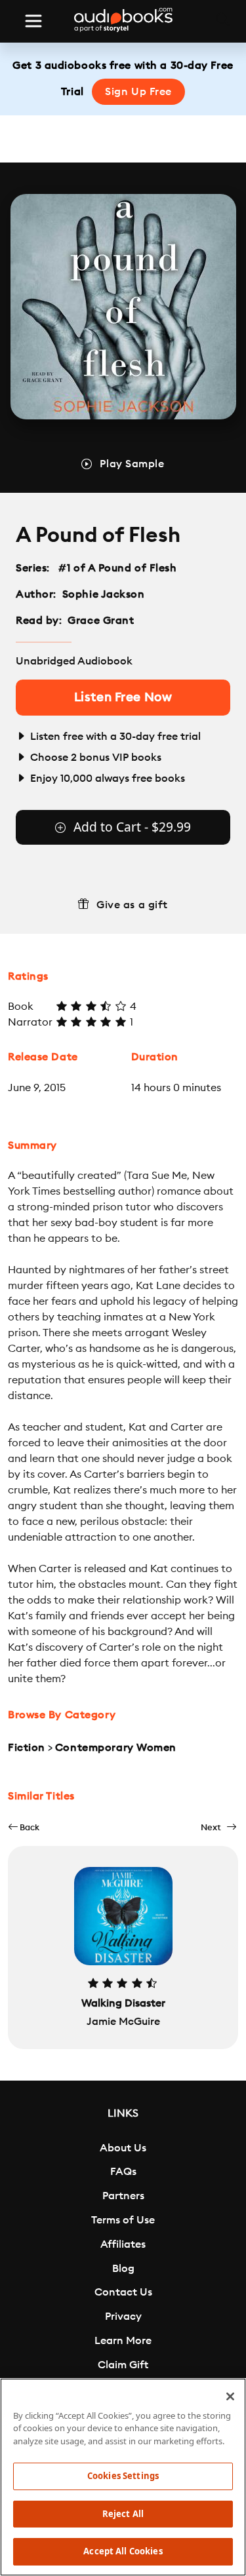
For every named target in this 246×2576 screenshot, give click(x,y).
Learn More (123, 2341)
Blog (123, 2269)
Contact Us (123, 2292)
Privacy (123, 2316)
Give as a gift (132, 905)
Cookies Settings (123, 2476)
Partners (123, 2196)
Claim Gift (123, 2365)
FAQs (123, 2172)
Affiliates (123, 2244)
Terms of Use (123, 2220)
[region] (123, 2477)
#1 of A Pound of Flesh (118, 568)
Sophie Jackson (104, 594)
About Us (123, 2148)
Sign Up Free (138, 92)
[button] (24, 1827)
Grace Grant (101, 621)
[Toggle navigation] (33, 21)
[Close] (230, 2396)
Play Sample (132, 464)
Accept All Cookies (123, 2551)
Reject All (123, 2514)
